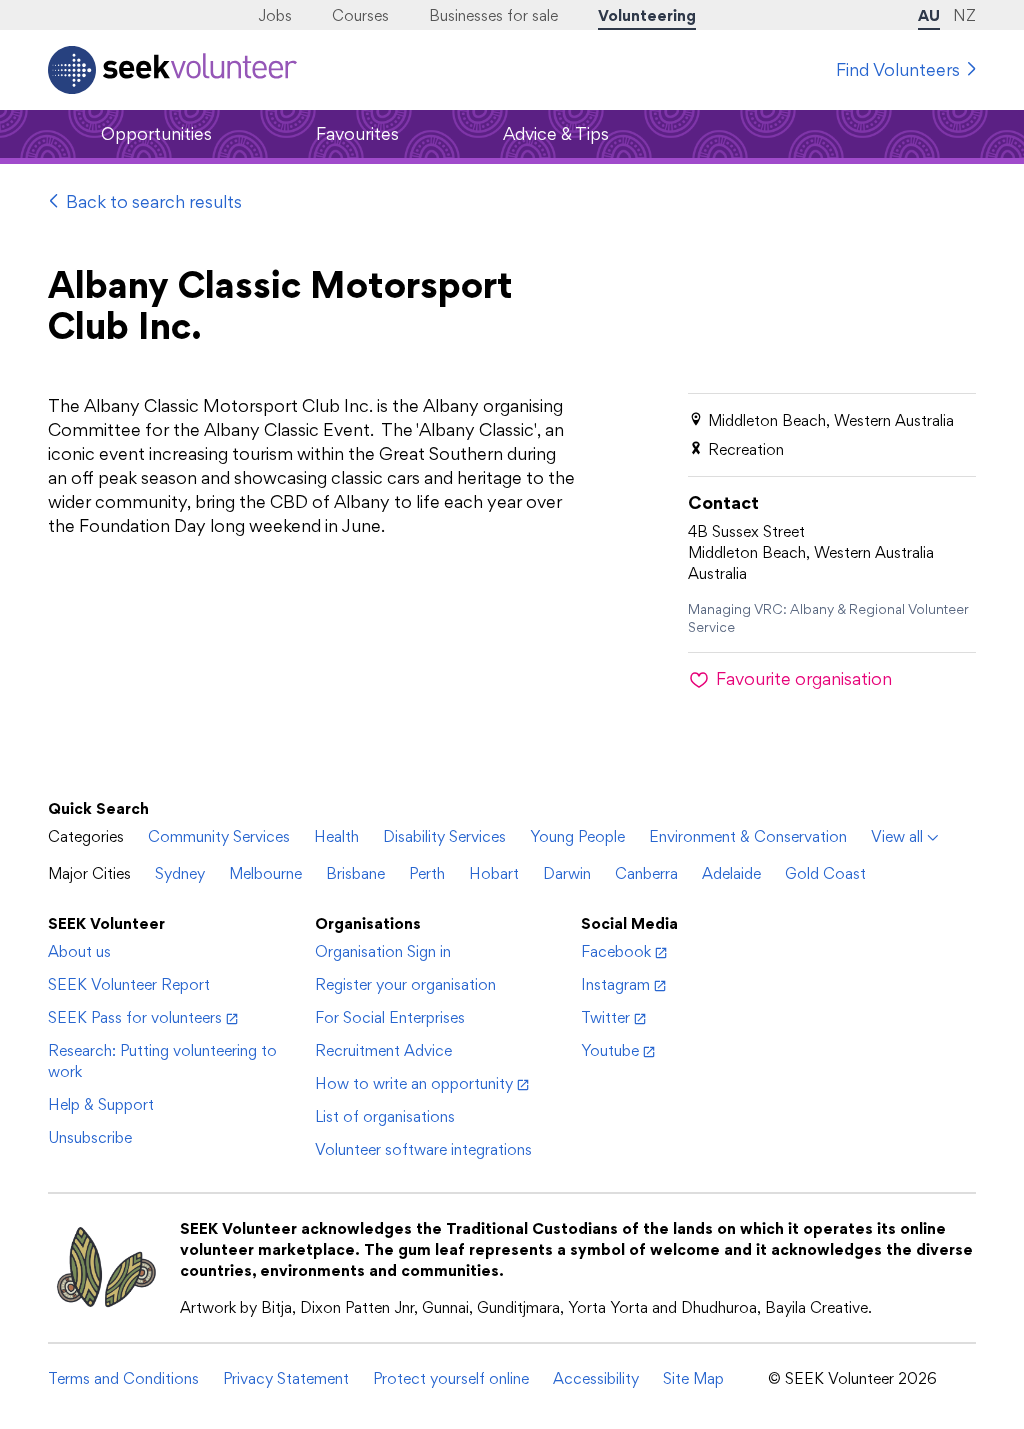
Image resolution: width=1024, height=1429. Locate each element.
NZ (964, 15)
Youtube (610, 1050)
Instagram (615, 984)
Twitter (605, 1017)
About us (79, 951)
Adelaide (731, 873)
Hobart (494, 873)
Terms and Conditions (123, 1378)
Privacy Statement (286, 1378)
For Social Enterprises (390, 1017)
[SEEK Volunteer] (172, 70)
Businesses (493, 15)
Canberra (646, 873)
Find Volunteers (898, 69)
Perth (427, 873)
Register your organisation (405, 984)
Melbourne (265, 873)
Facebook (616, 951)
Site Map (693, 1378)
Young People (577, 836)
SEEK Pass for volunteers (135, 1017)
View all (897, 836)
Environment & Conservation (748, 836)
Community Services (219, 836)
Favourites (357, 133)
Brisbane (355, 873)
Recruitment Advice (383, 1050)
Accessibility (596, 1378)
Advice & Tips (556, 133)
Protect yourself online (451, 1378)
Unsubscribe (90, 1137)
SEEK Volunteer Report (129, 984)
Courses (360, 15)
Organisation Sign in (383, 951)
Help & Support (101, 1104)
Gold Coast (825, 873)
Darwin (567, 873)
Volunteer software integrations (423, 1149)
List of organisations (385, 1116)
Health (336, 836)
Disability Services (444, 836)
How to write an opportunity (414, 1083)
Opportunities (156, 133)
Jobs (275, 15)
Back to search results (154, 201)
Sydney (180, 873)
